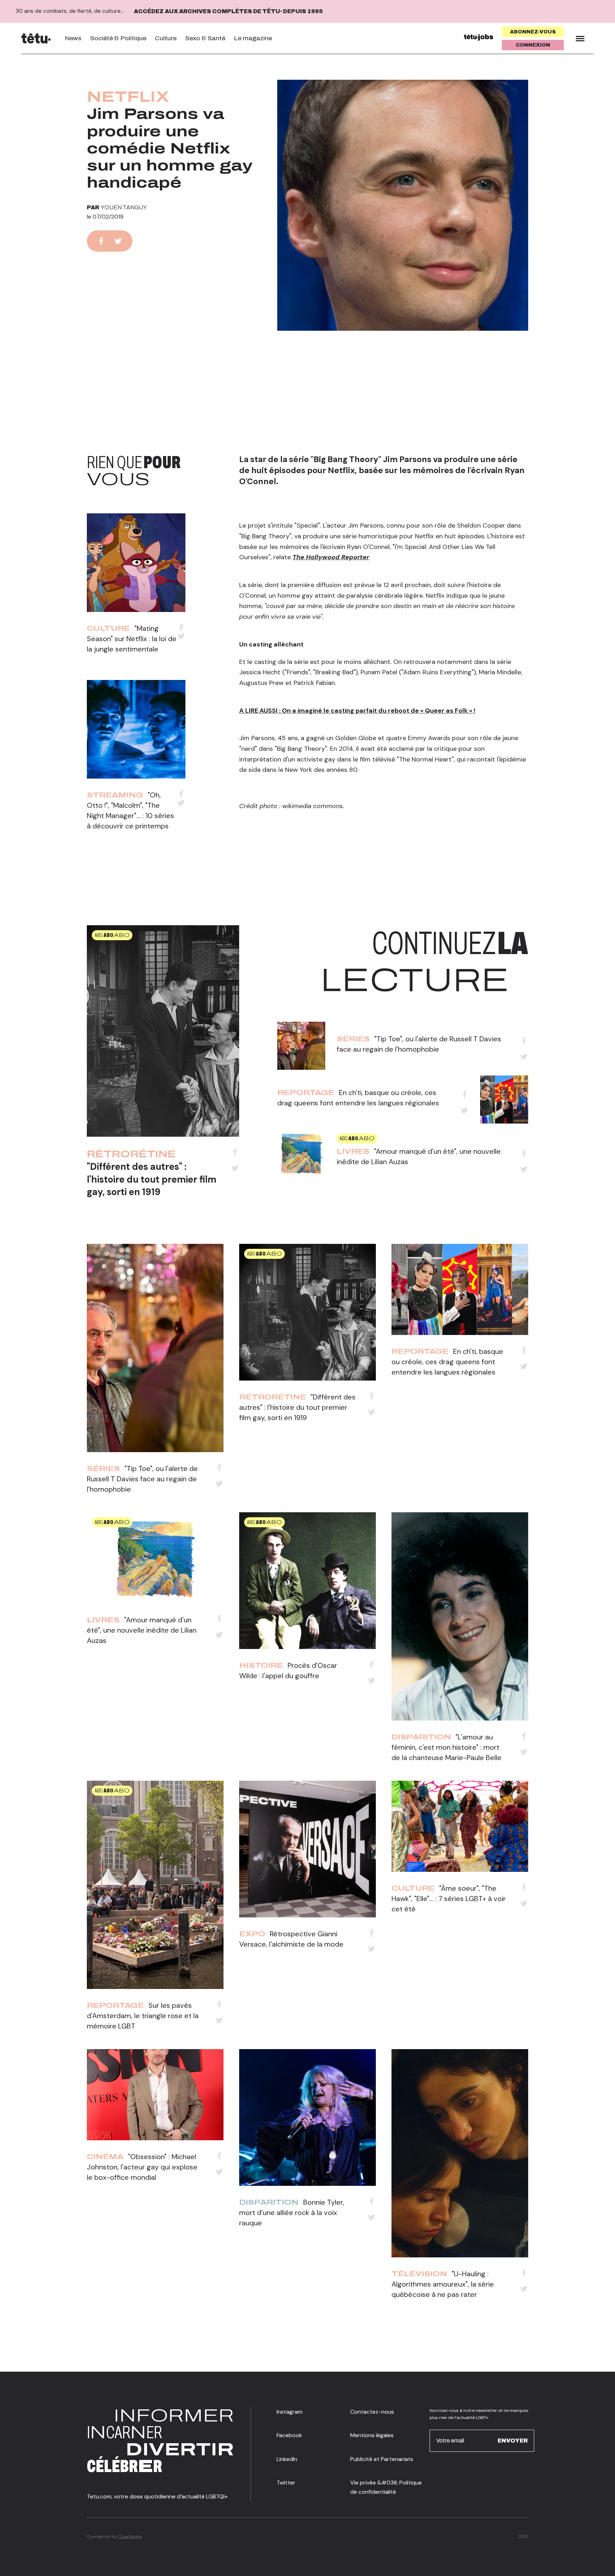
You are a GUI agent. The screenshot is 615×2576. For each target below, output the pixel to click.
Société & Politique (118, 38)
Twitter (286, 2483)
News (73, 38)
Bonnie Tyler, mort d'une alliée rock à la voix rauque (292, 2213)
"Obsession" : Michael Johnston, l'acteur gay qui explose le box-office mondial (142, 2167)
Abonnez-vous (533, 32)
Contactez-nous (372, 2412)
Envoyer (513, 2441)
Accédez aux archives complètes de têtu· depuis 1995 (228, 11)
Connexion (533, 45)
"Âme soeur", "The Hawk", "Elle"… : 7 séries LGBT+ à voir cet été (449, 1899)
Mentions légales (372, 2435)
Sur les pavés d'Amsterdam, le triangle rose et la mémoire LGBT (143, 2016)
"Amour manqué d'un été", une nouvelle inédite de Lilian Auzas (142, 1630)
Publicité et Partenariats (382, 2459)
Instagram (290, 2412)
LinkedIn (287, 2459)
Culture (166, 38)
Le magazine (253, 38)
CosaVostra (130, 2536)
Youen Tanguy (124, 207)
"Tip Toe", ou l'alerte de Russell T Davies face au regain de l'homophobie (142, 1479)
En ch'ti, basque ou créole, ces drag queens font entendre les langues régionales (447, 1362)
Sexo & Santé (205, 38)
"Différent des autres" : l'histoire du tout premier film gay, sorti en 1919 (152, 1179)
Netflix (128, 97)
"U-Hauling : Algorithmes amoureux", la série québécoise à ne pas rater (443, 2284)
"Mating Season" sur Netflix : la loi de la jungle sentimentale (132, 639)
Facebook (289, 2435)
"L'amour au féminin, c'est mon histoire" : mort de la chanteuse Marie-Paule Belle (446, 1747)
